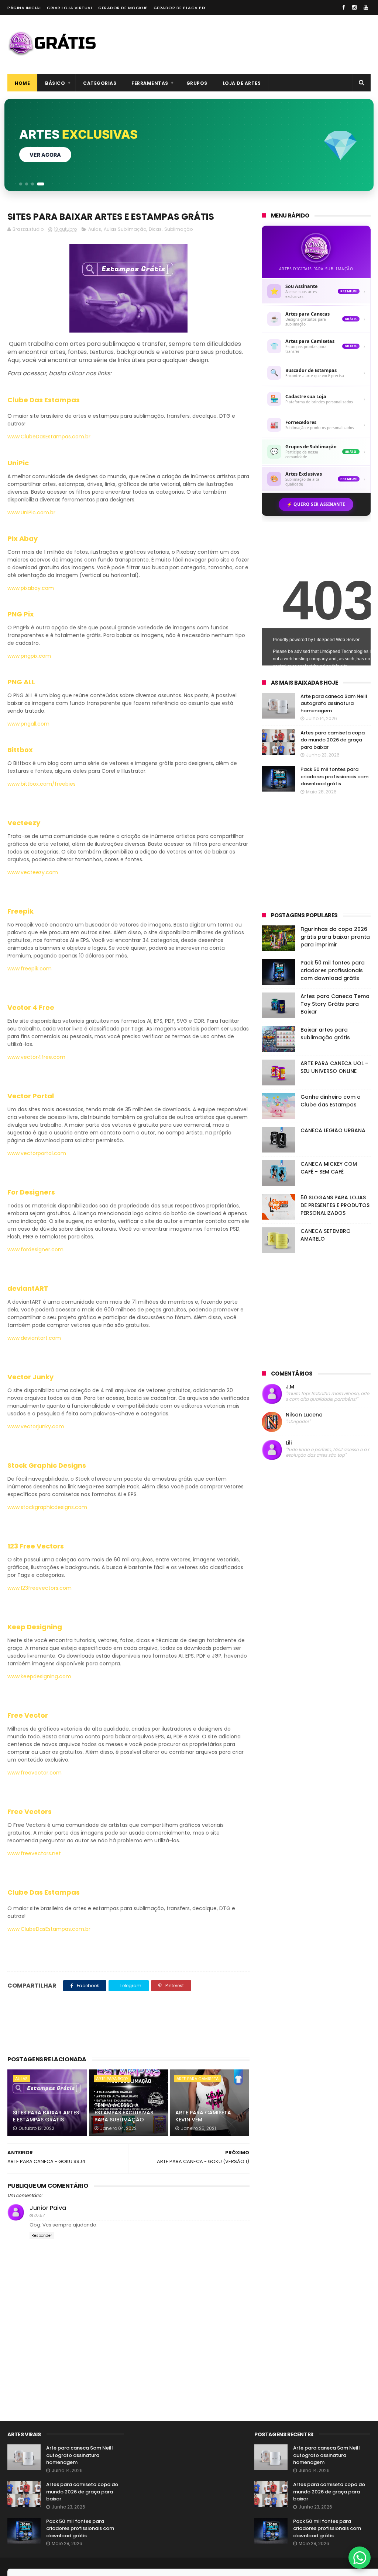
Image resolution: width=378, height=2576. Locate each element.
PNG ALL (21, 682)
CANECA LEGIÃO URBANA (333, 1130)
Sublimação (178, 229)
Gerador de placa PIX (180, 8)
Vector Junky (30, 1377)
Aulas (95, 229)
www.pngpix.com (29, 656)
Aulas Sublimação (125, 229)
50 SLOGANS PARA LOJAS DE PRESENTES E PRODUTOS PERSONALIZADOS (335, 1205)
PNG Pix (21, 614)
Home (22, 83)
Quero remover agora (63, 155)
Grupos (197, 83)
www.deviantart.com (34, 1338)
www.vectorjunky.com (36, 1426)
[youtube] (366, 7)
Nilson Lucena (304, 1415)
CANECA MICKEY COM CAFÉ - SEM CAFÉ (329, 1168)
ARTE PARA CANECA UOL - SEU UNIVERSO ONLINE (334, 1067)
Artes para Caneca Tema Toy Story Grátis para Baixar (335, 1004)
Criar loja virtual (70, 8)
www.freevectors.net (34, 1853)
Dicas (155, 229)
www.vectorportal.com (37, 1153)
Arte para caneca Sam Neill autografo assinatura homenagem (334, 703)
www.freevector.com (35, 1773)
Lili (289, 1443)
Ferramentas (150, 83)
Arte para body (112, 2079)
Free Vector (28, 1715)
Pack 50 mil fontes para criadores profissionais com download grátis (334, 776)
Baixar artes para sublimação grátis (325, 1034)
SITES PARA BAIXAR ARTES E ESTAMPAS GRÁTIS (46, 2116)
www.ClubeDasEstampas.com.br (49, 437)
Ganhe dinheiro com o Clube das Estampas (331, 1101)
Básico (55, 83)
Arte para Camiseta (197, 2079)
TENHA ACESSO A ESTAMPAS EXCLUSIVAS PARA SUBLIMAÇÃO (124, 2112)
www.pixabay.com (31, 588)
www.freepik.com (30, 969)
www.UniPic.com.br (31, 512)
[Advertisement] (236, 44)
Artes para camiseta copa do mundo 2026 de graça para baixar (333, 740)
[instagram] (354, 7)
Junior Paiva (48, 2208)
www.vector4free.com (36, 1057)
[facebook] (344, 7)
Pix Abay (23, 538)
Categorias (100, 83)
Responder (42, 2236)
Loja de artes (242, 83)
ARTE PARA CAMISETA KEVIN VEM (203, 2116)
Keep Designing (35, 1627)
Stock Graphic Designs (47, 1465)
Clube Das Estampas (44, 400)
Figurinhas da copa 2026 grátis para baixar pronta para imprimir (335, 937)
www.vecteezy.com (33, 872)
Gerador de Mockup (123, 8)
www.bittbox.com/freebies (42, 784)
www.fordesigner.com (35, 1249)
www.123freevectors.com (39, 1588)
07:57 (39, 2215)
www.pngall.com (28, 724)
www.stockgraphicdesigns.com (47, 1507)
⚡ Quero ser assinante (316, 504)
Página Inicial (24, 8)
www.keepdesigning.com (39, 1676)
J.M (290, 1387)
